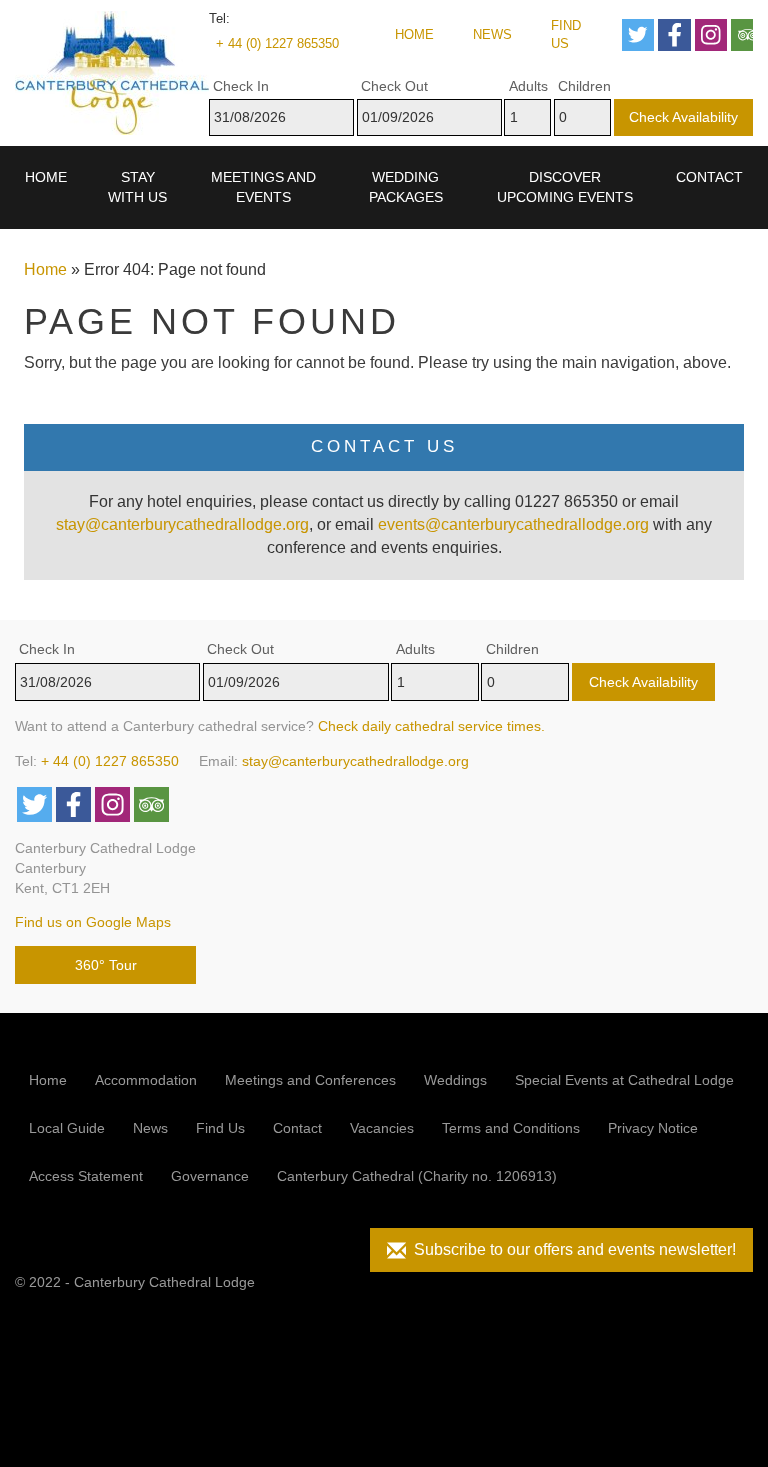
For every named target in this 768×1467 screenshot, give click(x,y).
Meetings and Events (263, 187)
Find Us (566, 35)
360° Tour (106, 965)
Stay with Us (137, 187)
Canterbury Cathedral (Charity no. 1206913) (417, 1176)
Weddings (455, 1080)
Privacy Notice (653, 1128)
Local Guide (67, 1128)
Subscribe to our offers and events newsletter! (571, 1249)
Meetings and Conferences (310, 1080)
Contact (709, 177)
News (492, 34)
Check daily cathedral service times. (431, 726)
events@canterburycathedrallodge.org (513, 524)
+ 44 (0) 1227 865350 (277, 43)
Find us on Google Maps (93, 922)
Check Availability (683, 117)
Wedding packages (406, 187)
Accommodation (146, 1080)
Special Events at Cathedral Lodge (624, 1080)
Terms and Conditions (511, 1128)
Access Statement (86, 1176)
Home (414, 34)
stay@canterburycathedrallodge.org (182, 524)
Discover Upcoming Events (565, 187)
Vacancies (382, 1128)
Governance (210, 1176)
